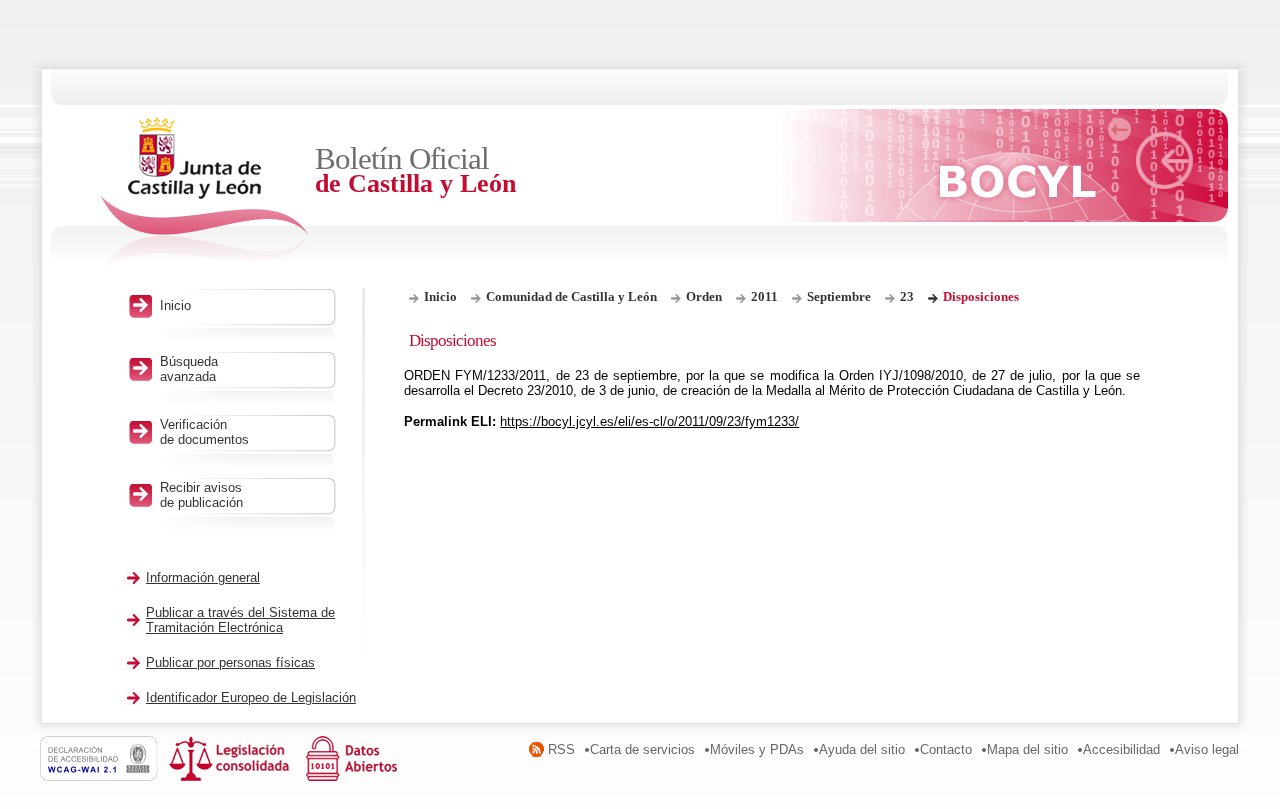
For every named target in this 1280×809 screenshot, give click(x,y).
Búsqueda (189, 369)
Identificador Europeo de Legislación (251, 697)
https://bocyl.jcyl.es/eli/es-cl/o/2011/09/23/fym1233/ (649, 421)
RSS (561, 749)
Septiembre (839, 296)
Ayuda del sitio (862, 749)
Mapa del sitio (1027, 749)
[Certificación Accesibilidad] (104, 776)
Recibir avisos (201, 495)
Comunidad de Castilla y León (571, 296)
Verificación (204, 432)
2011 (764, 296)
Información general (203, 577)
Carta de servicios (642, 749)
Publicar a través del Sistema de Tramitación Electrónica (240, 620)
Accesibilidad (1121, 749)
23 (907, 296)
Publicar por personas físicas (230, 662)
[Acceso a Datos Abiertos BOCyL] (355, 776)
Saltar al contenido (78, 7)
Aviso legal (1207, 749)
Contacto (946, 749)
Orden (704, 296)
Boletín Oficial (415, 169)
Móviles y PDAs (757, 749)
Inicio (440, 296)
